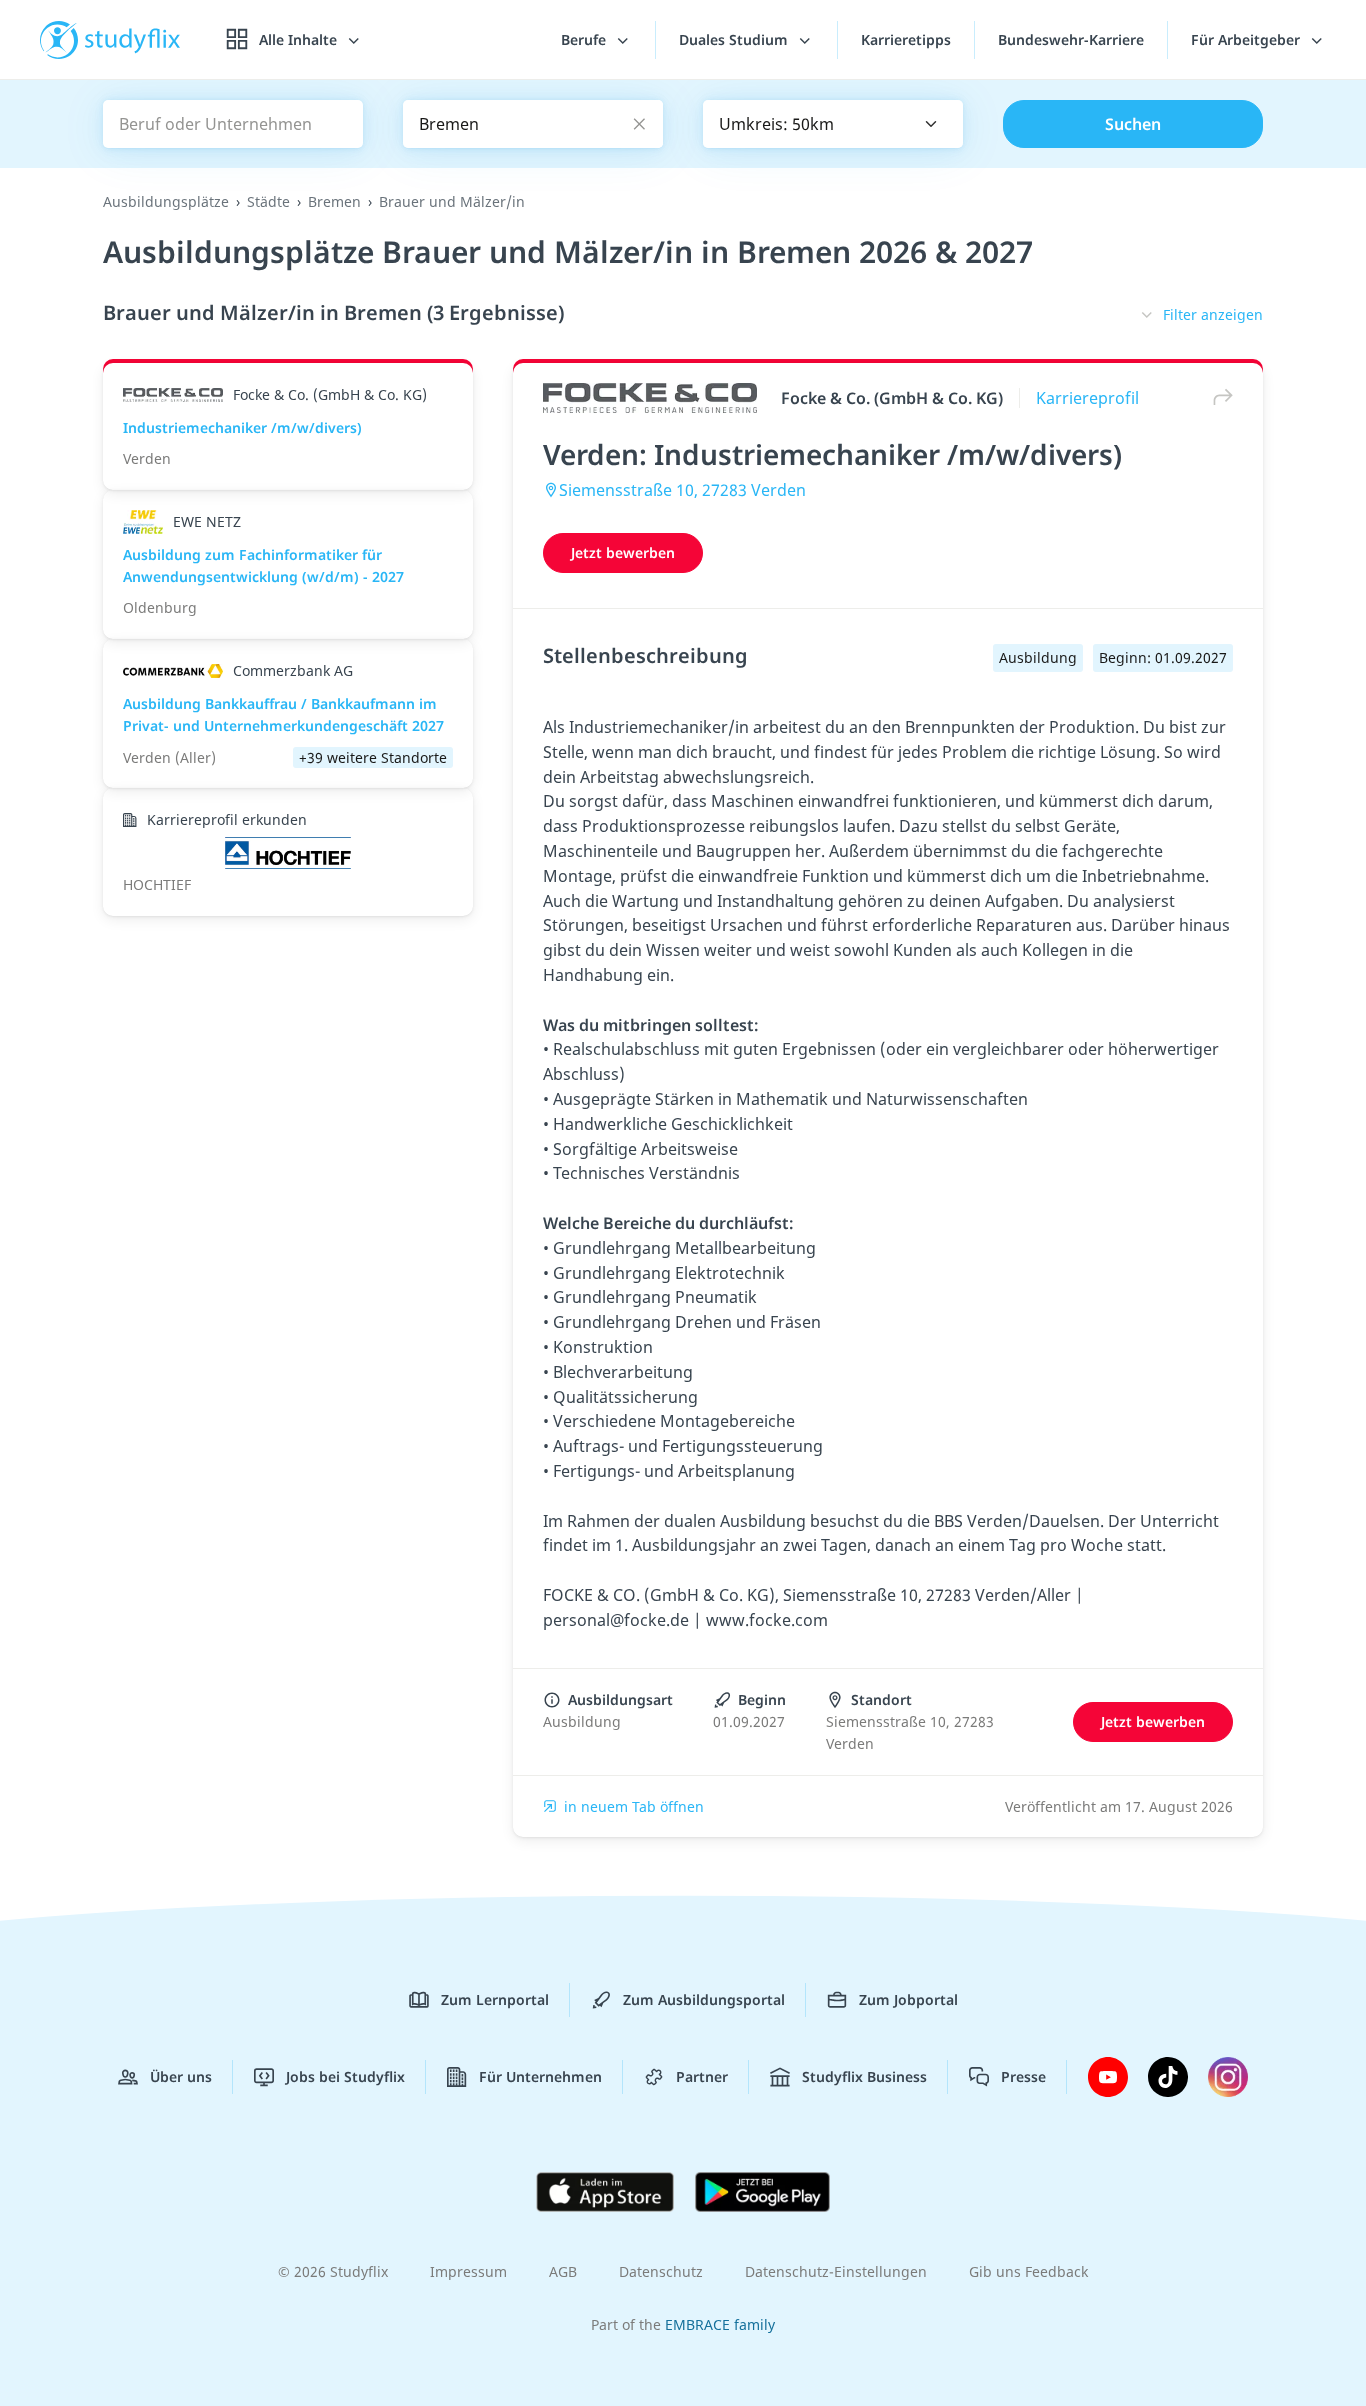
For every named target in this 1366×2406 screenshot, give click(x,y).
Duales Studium (735, 39)
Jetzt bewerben (623, 552)
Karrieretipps (906, 39)
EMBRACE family (720, 2324)
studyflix (133, 39)
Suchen (1133, 124)
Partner (702, 2076)
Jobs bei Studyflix (345, 2076)
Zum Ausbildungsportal (704, 1999)
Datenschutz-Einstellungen (836, 2271)
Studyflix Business (864, 2076)
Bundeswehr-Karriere (1071, 39)
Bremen (334, 201)
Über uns (181, 2076)
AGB (563, 2271)
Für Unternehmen (540, 2076)
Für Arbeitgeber (1247, 39)
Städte (268, 201)
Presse (1023, 2076)
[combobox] (833, 124)
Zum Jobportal (908, 1999)
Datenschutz (661, 2271)
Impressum (468, 2271)
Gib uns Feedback (1028, 2271)
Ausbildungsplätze (166, 201)
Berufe (585, 39)
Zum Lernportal (495, 1999)
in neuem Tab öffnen (634, 1806)
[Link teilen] (1218, 397)
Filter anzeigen (1213, 314)
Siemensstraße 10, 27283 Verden (682, 490)
